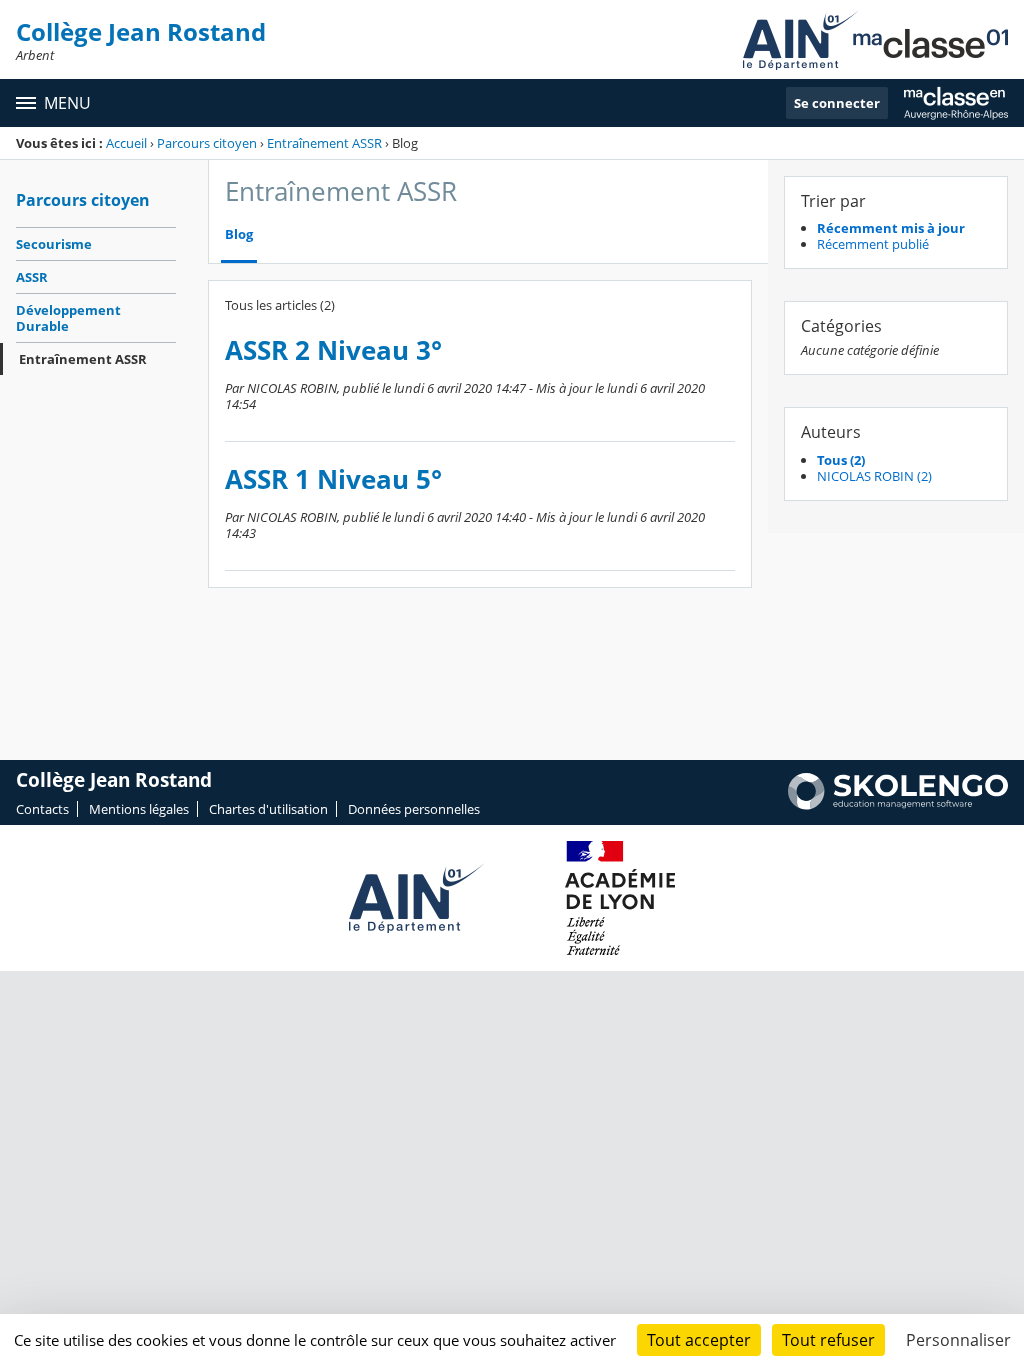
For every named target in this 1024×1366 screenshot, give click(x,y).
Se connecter (837, 103)
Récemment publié (873, 244)
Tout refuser (828, 1340)
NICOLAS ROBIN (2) (874, 476)
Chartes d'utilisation (268, 809)
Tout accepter (699, 1340)
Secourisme (54, 244)
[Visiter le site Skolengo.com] (898, 805)
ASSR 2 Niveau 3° (333, 350)
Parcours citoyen (207, 143)
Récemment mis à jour (891, 228)
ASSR (32, 277)
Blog (239, 234)
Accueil (126, 143)
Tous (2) (841, 460)
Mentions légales (139, 809)
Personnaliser (958, 1340)
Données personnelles (414, 809)
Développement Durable (68, 318)
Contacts (42, 809)
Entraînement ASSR (324, 143)
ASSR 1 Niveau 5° (333, 479)
